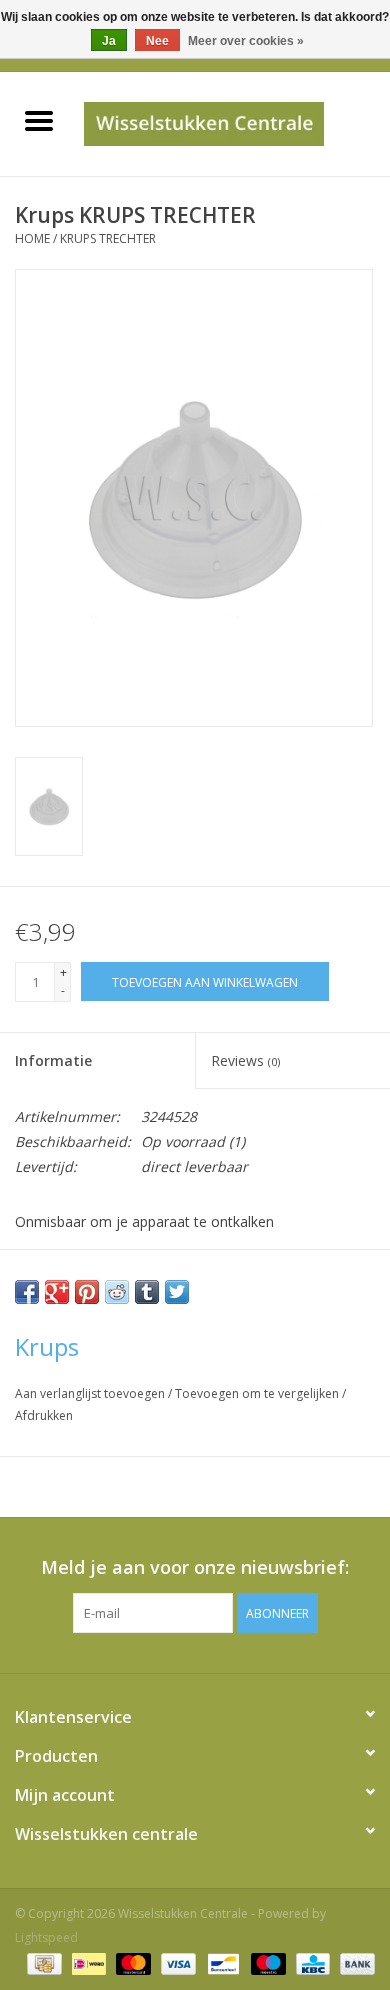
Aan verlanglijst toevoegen (91, 1393)
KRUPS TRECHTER (108, 238)
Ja (109, 41)
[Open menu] (39, 120)
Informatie (53, 1060)
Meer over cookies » (246, 41)
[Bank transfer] (354, 1962)
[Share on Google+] (57, 1292)
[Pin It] (87, 1292)
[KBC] (311, 1962)
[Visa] (176, 1962)
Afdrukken (44, 1415)
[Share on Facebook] (27, 1292)
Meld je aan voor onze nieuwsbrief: (195, 1567)
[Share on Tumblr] (147, 1292)
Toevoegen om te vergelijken (258, 1393)
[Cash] (42, 1962)
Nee (157, 41)
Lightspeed (46, 1937)
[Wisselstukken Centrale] (233, 122)
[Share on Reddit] (117, 1292)
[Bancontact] (221, 1962)
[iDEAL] (87, 1962)
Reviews (245, 1060)
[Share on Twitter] (177, 1292)
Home (32, 238)
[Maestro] (266, 1962)
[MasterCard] (131, 1962)
